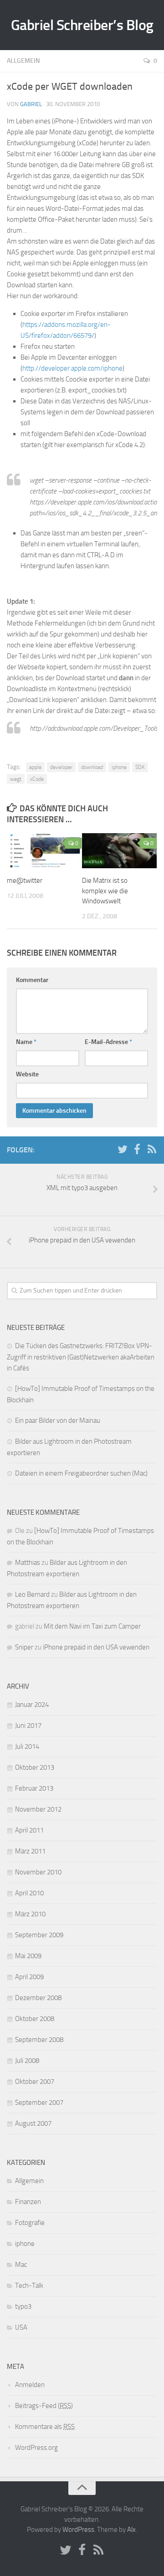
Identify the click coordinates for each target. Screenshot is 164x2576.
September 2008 (39, 2040)
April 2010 (29, 1893)
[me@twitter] (44, 851)
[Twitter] (123, 1150)
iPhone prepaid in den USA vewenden (96, 1647)
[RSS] (152, 1150)
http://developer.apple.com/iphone (72, 368)
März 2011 (30, 1851)
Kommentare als (45, 2427)
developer (61, 767)
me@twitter (25, 881)
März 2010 (30, 1914)
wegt (16, 779)
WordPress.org (36, 2448)
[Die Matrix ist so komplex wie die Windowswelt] (119, 851)
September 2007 (39, 2103)
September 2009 (39, 1935)
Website (27, 1074)
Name (26, 1042)
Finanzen (28, 2202)
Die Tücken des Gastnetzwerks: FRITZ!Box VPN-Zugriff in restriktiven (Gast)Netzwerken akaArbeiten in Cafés (81, 1357)
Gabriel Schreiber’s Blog (82, 25)
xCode (37, 779)
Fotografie (30, 2223)
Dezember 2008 (38, 1998)
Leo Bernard (32, 1594)
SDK (140, 767)
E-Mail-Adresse (108, 1042)
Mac (21, 2265)
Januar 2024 (32, 1705)
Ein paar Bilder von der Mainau (58, 1420)
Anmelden (30, 2385)
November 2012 (38, 1809)
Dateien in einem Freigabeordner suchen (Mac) (81, 1473)
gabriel (31, 104)
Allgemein (23, 61)
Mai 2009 (28, 1956)
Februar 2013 (34, 1788)
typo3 (23, 2306)
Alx (131, 2530)
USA (21, 2327)
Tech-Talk (29, 2286)
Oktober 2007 (35, 2082)
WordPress (78, 2530)
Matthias (28, 1563)
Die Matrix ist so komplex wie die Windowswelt (105, 891)
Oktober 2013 (35, 1767)
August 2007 (33, 2123)
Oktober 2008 (35, 2019)
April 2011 (29, 1830)
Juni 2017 (28, 1726)
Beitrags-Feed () (44, 2406)
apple (35, 767)
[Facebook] (137, 1150)
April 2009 (29, 1977)
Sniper (24, 1647)
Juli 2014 (27, 1746)
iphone (119, 767)
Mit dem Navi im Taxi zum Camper (92, 1626)
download (92, 767)
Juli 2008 (27, 2061)
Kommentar (32, 980)
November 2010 (38, 1872)
